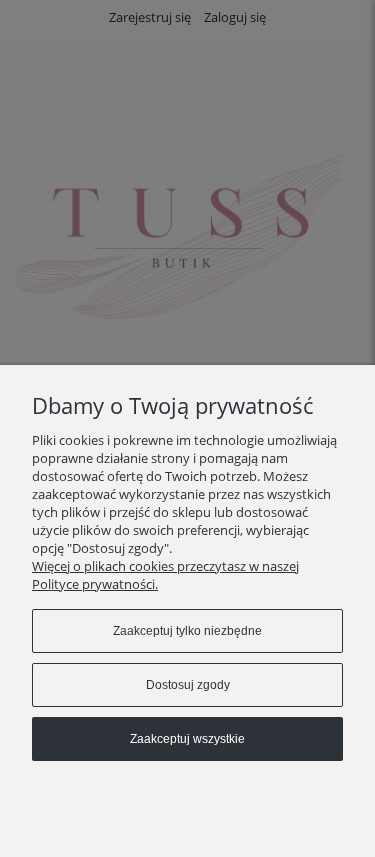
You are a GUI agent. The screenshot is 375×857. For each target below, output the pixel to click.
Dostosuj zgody (188, 685)
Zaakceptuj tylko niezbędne (187, 631)
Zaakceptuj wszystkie (187, 739)
